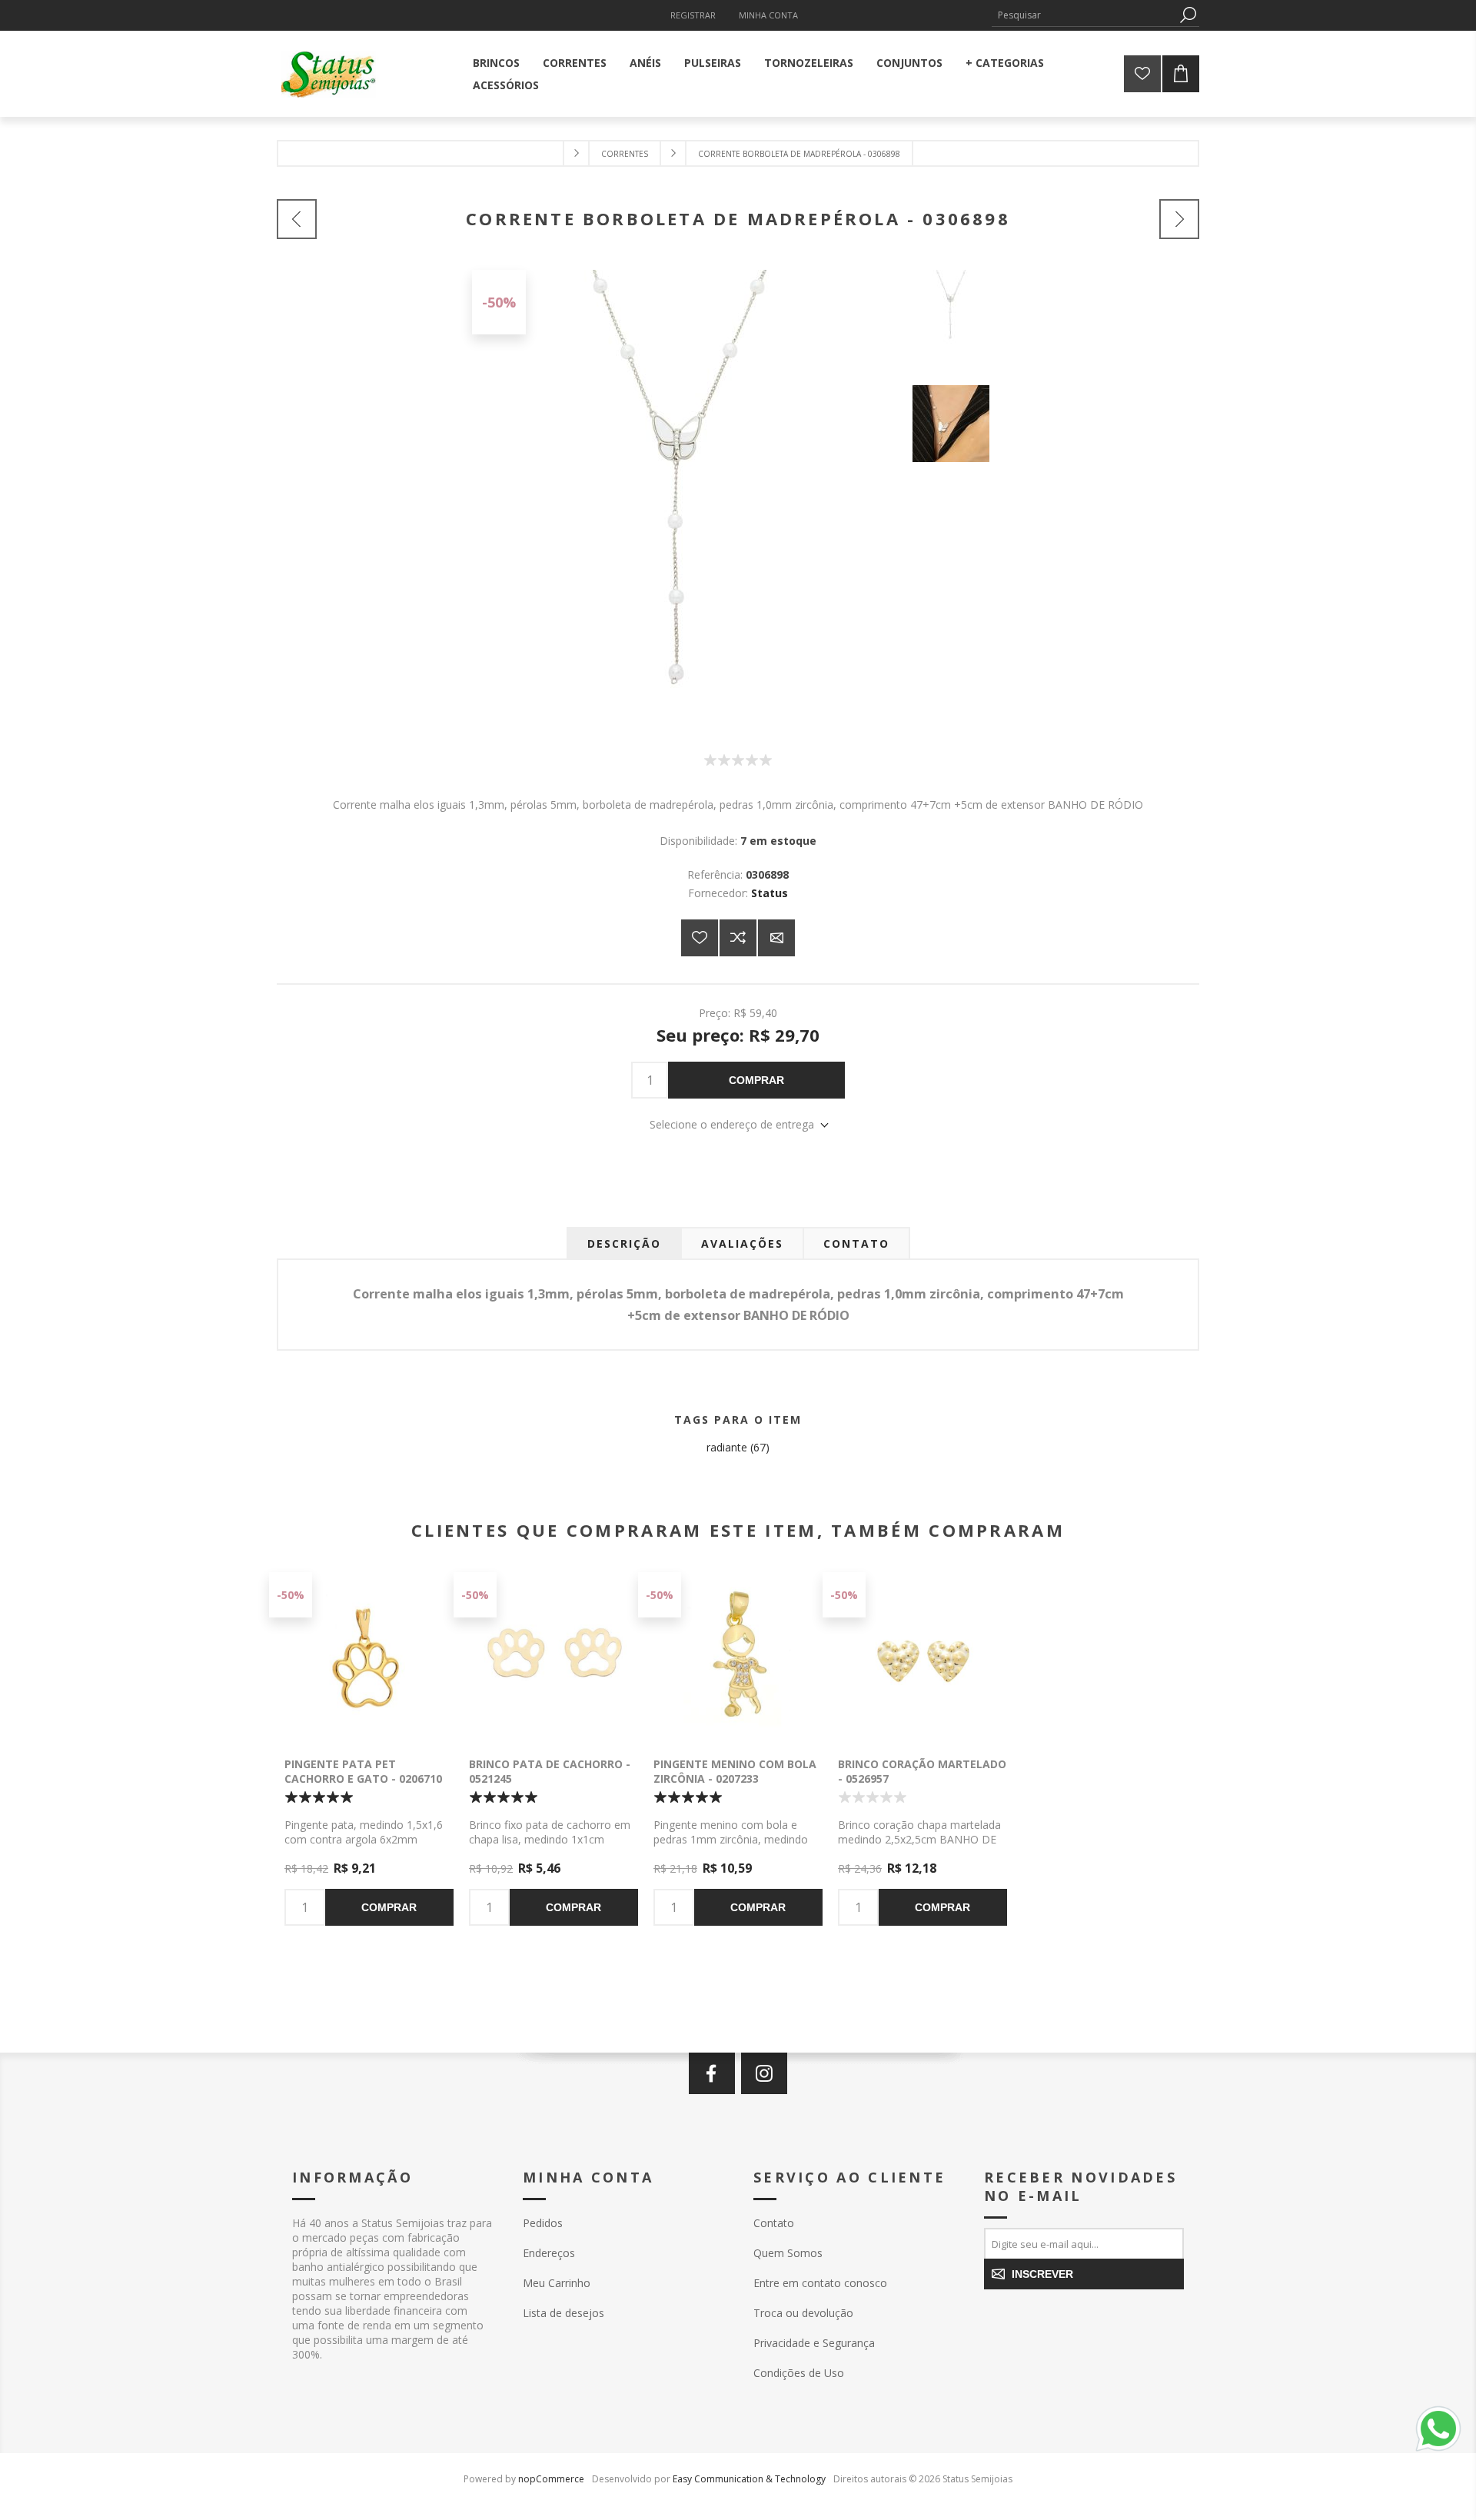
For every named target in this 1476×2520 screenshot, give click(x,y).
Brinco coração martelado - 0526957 (922, 1771)
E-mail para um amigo (776, 938)
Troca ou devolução (803, 2313)
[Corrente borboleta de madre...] (297, 219)
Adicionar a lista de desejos (700, 938)
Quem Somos (788, 2253)
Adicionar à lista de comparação (738, 938)
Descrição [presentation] (624, 1243)
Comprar (756, 1080)
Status (770, 893)
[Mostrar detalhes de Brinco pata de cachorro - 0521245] (553, 1657)
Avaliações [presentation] (742, 1243)
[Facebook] (712, 2073)
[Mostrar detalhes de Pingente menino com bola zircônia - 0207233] (738, 1657)
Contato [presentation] (856, 1243)
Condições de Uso (799, 2373)
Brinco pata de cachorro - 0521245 (550, 1771)
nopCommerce (551, 2479)
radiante (727, 1447)
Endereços (549, 2253)
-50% (499, 302)
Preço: (715, 1012)
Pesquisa (1188, 15)
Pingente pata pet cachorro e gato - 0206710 (363, 1771)
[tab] (624, 1243)
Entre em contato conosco (820, 2283)
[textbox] (1084, 15)
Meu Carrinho (557, 2283)
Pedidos (543, 2223)
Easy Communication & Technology (749, 2479)
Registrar (693, 15)
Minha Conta (768, 15)
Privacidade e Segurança (814, 2343)
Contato (774, 2223)
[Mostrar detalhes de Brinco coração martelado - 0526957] (922, 1657)
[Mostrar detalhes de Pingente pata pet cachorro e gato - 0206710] (369, 1657)
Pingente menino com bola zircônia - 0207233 (735, 1771)
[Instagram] (764, 2073)
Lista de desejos (563, 2313)
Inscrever (1042, 2274)
